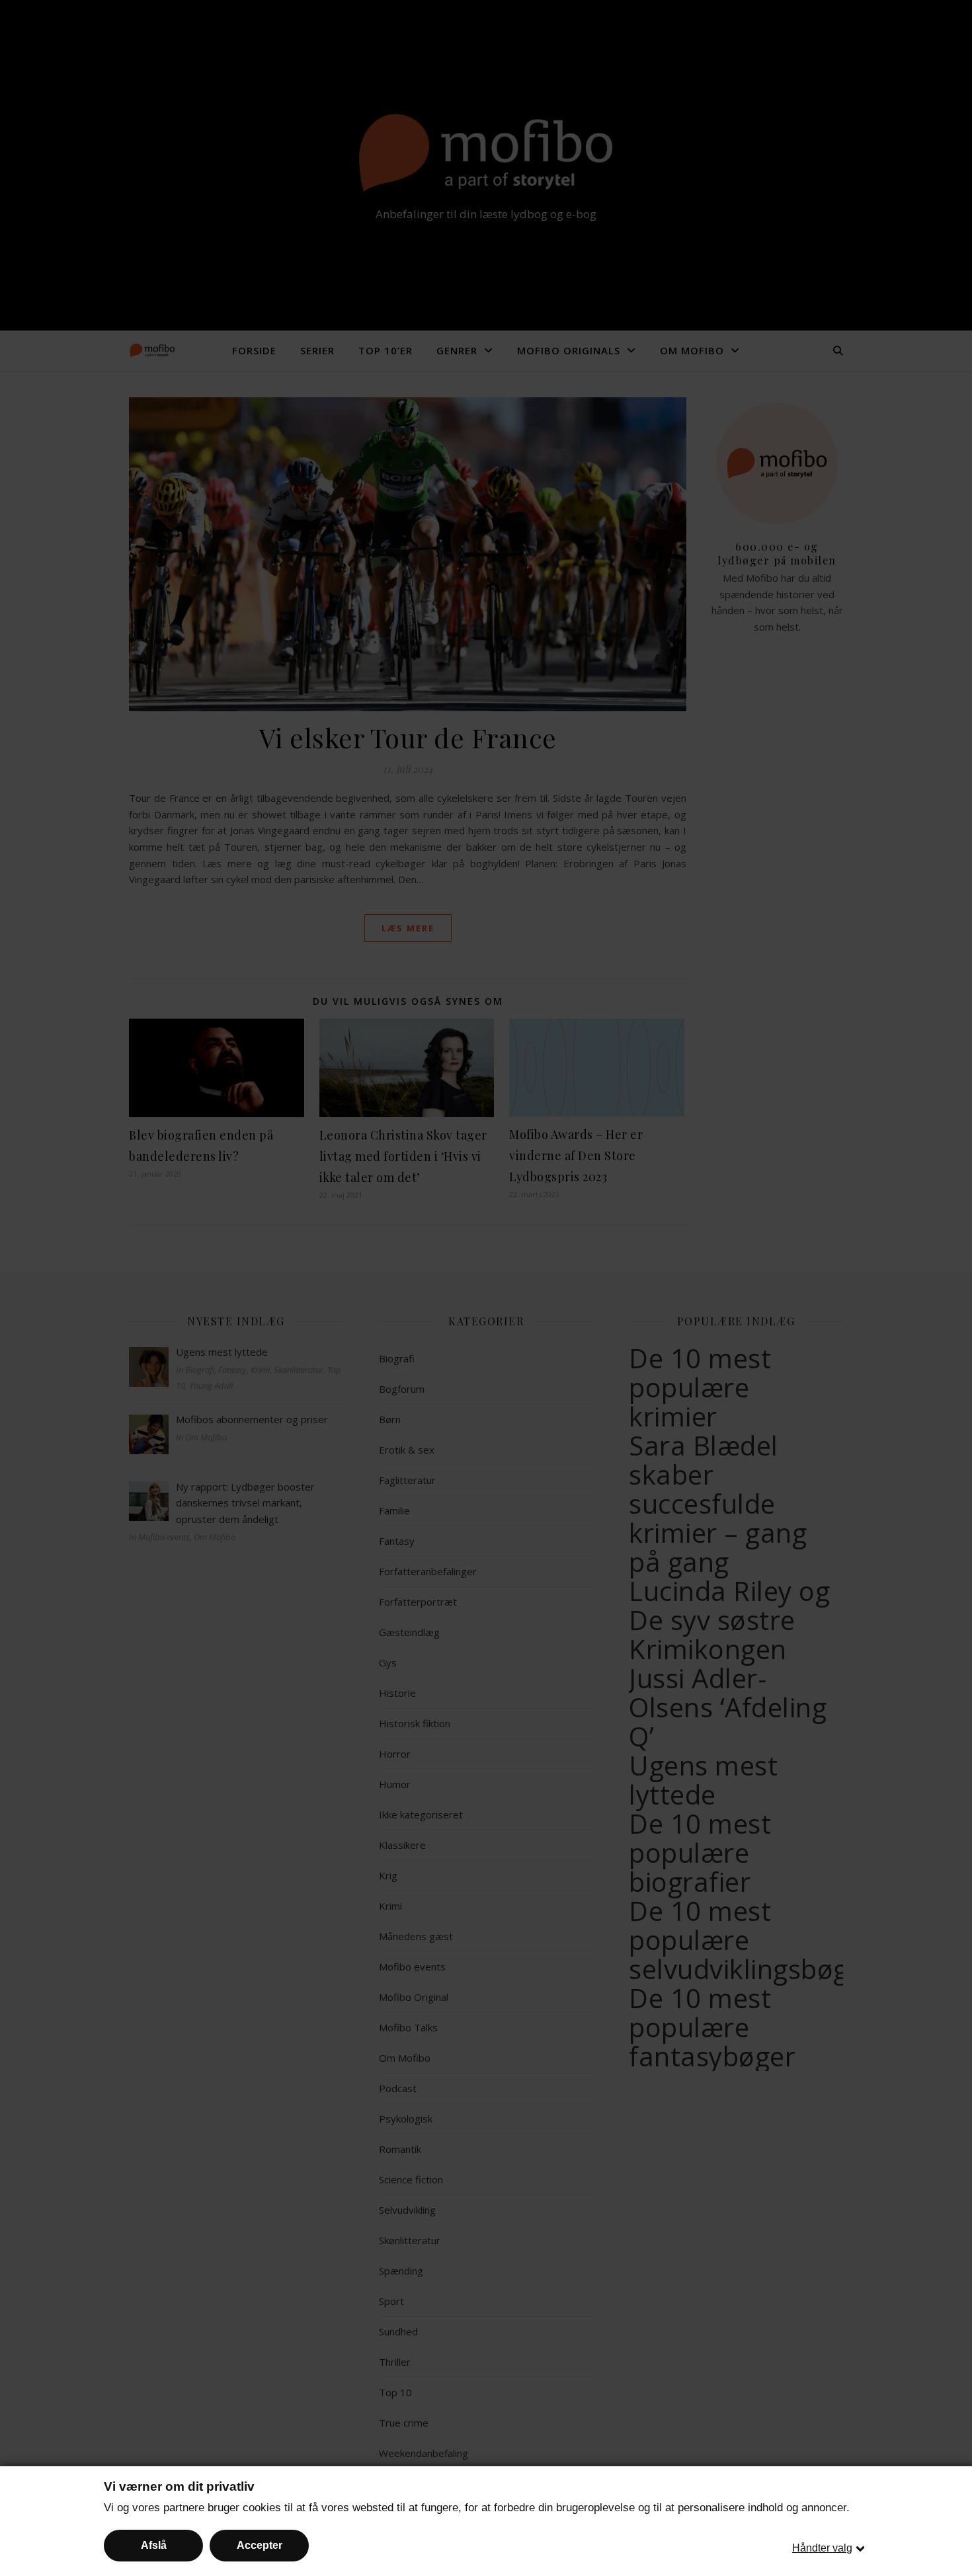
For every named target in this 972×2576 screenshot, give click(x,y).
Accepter (260, 2545)
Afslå (154, 2545)
